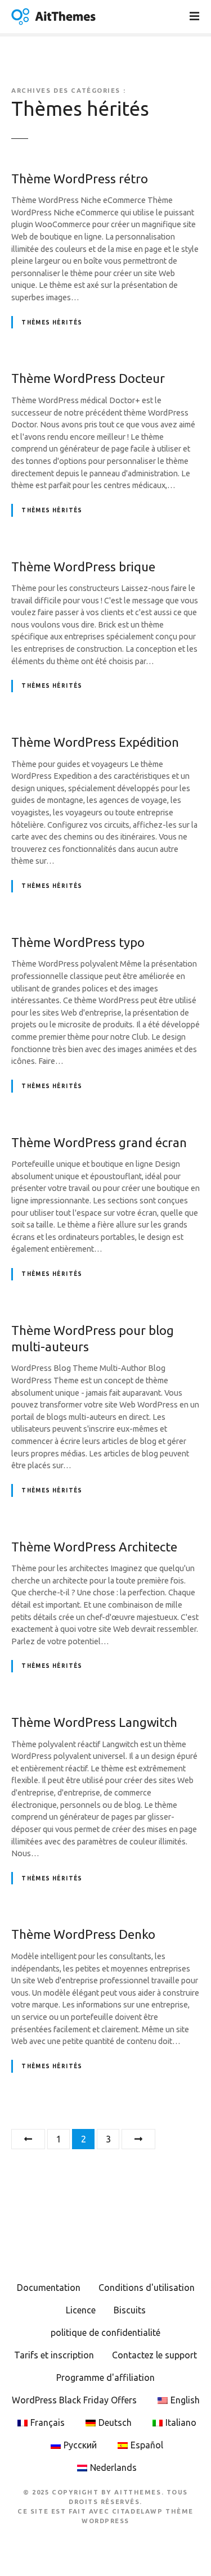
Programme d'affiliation (105, 2378)
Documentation (49, 2288)
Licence (81, 2310)
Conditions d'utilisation (147, 2288)
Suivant (138, 2139)
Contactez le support (154, 2355)
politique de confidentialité (105, 2333)
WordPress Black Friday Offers (74, 2400)
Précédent (28, 2139)
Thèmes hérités (52, 322)
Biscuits (130, 2310)
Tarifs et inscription (54, 2355)
